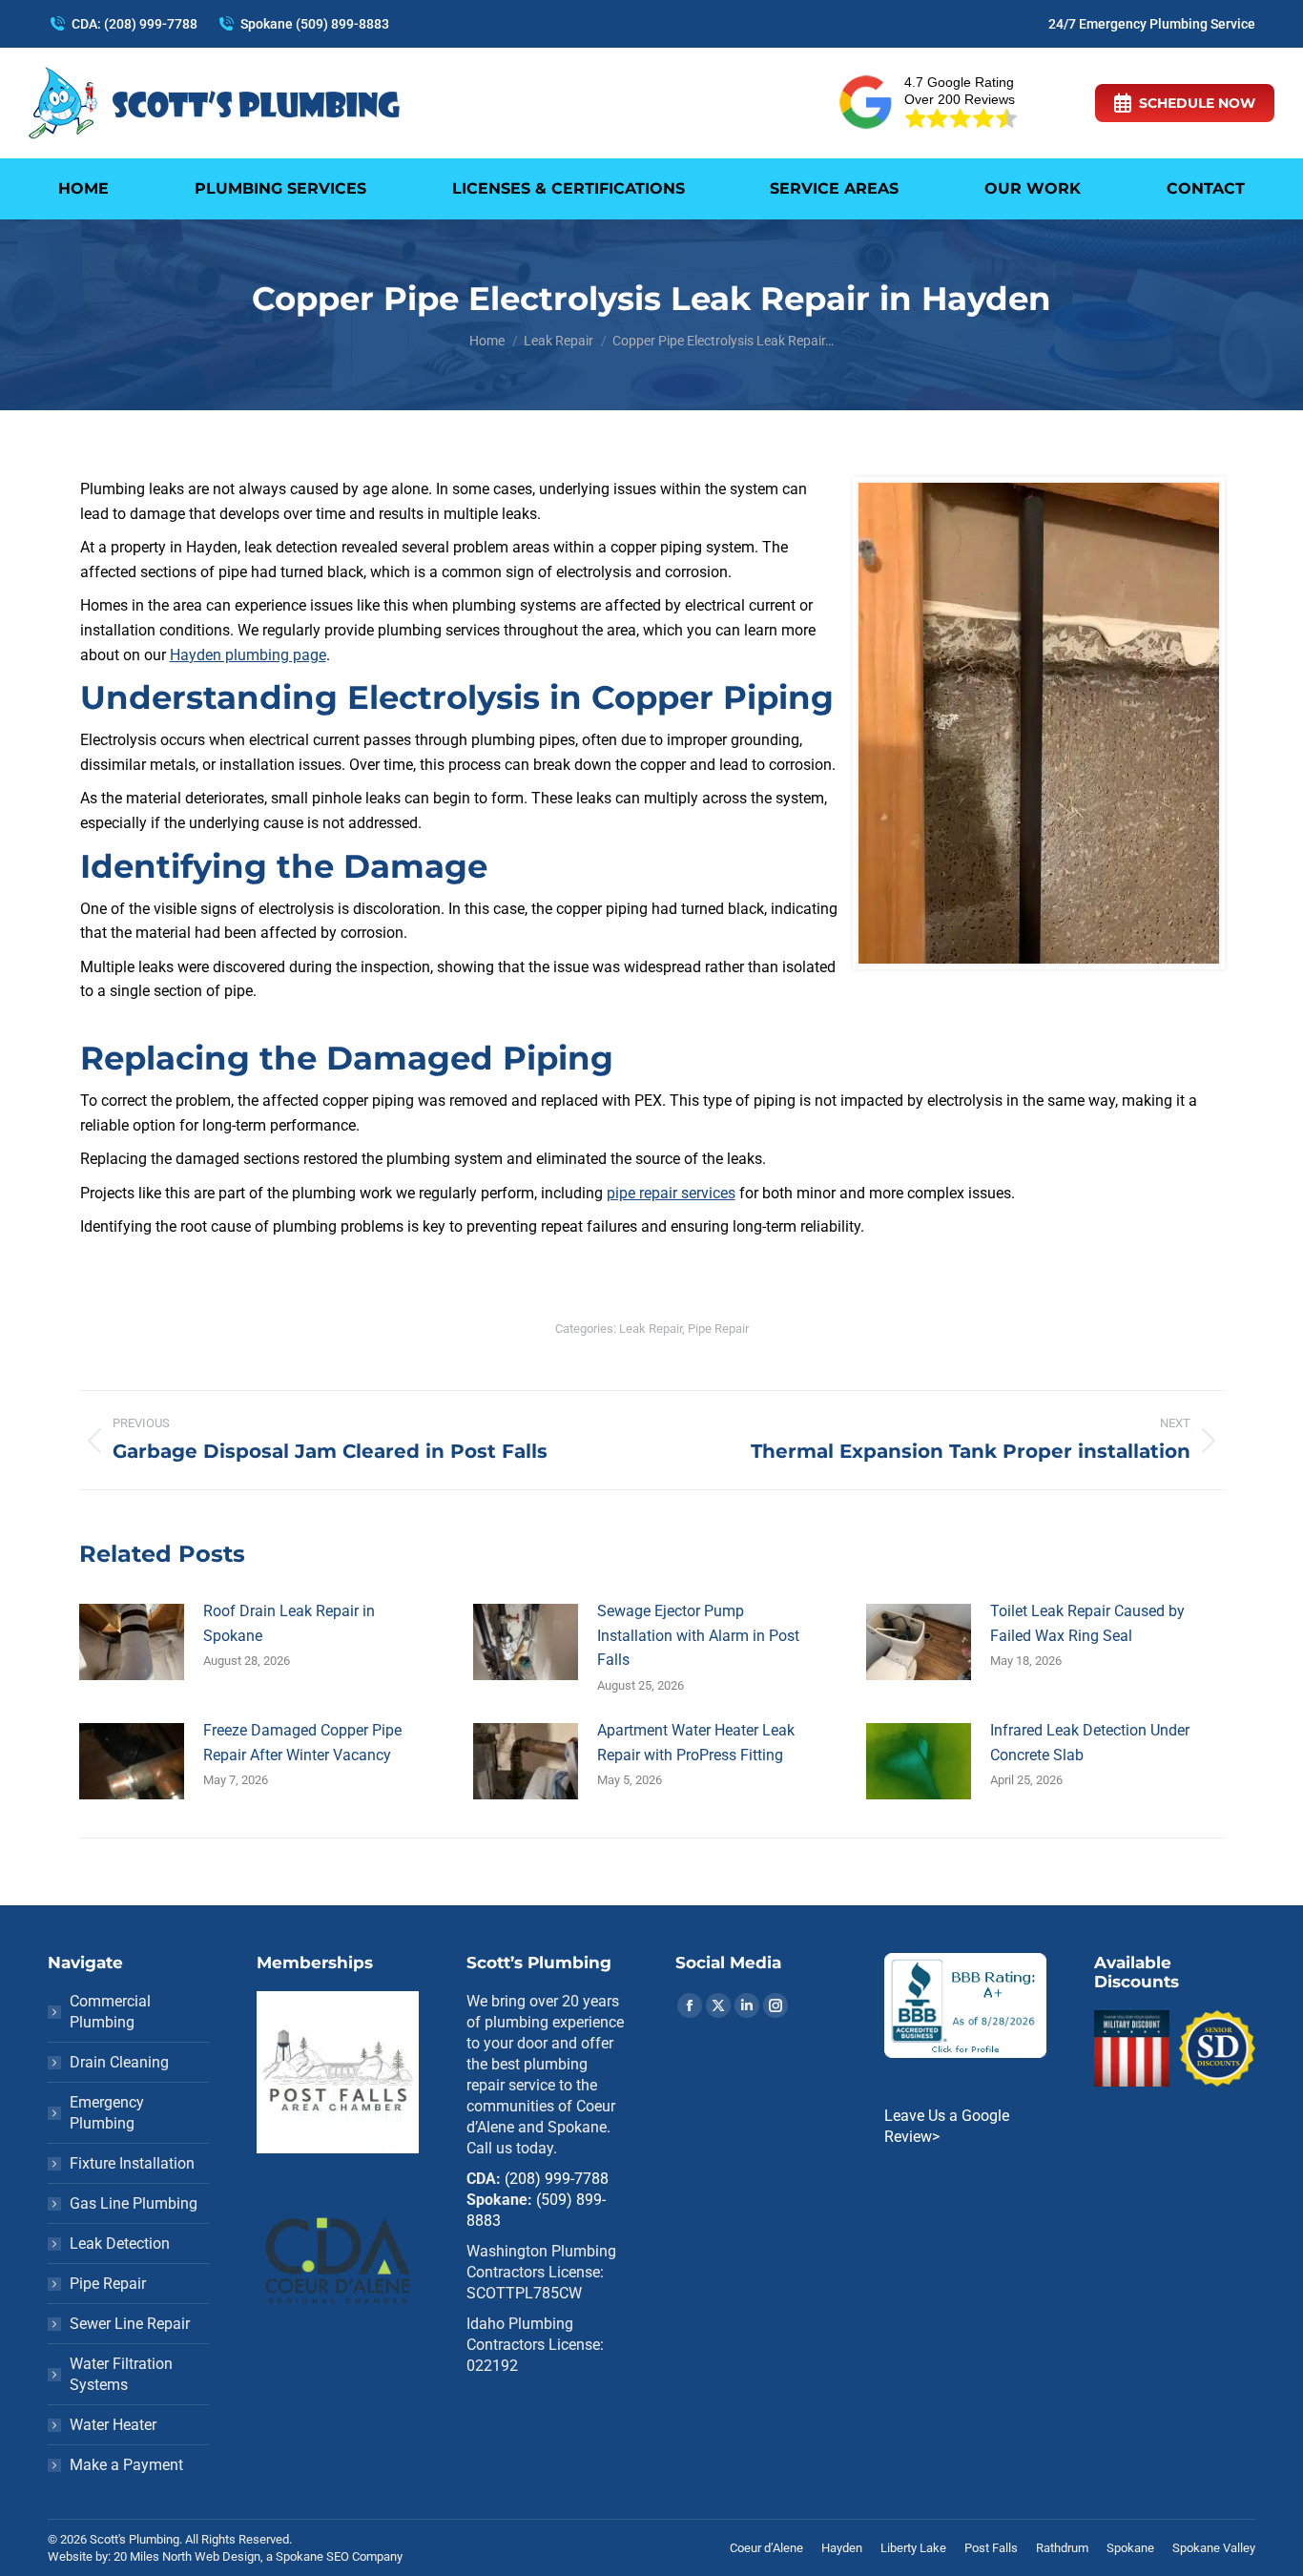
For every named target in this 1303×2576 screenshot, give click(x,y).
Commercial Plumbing (110, 2012)
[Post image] (132, 1642)
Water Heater (113, 2425)
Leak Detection (120, 2244)
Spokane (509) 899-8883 (315, 24)
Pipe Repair (718, 1329)
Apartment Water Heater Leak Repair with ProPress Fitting (696, 1743)
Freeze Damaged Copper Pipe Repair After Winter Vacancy (302, 1743)
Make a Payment (126, 2465)
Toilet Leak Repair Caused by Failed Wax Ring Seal (1087, 1623)
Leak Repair (651, 1329)
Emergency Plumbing (107, 2113)
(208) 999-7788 (557, 2179)
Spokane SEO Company (339, 2556)
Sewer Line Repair (130, 2324)
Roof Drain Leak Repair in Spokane (289, 1623)
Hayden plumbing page (248, 655)
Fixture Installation (132, 2163)
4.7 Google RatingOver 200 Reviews (960, 91)
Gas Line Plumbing (134, 2203)
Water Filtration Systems (121, 2374)
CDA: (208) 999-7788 (134, 24)
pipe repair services (671, 1193)
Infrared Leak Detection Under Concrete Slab (1090, 1743)
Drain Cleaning (119, 2062)
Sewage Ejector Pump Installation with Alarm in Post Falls (698, 1635)
